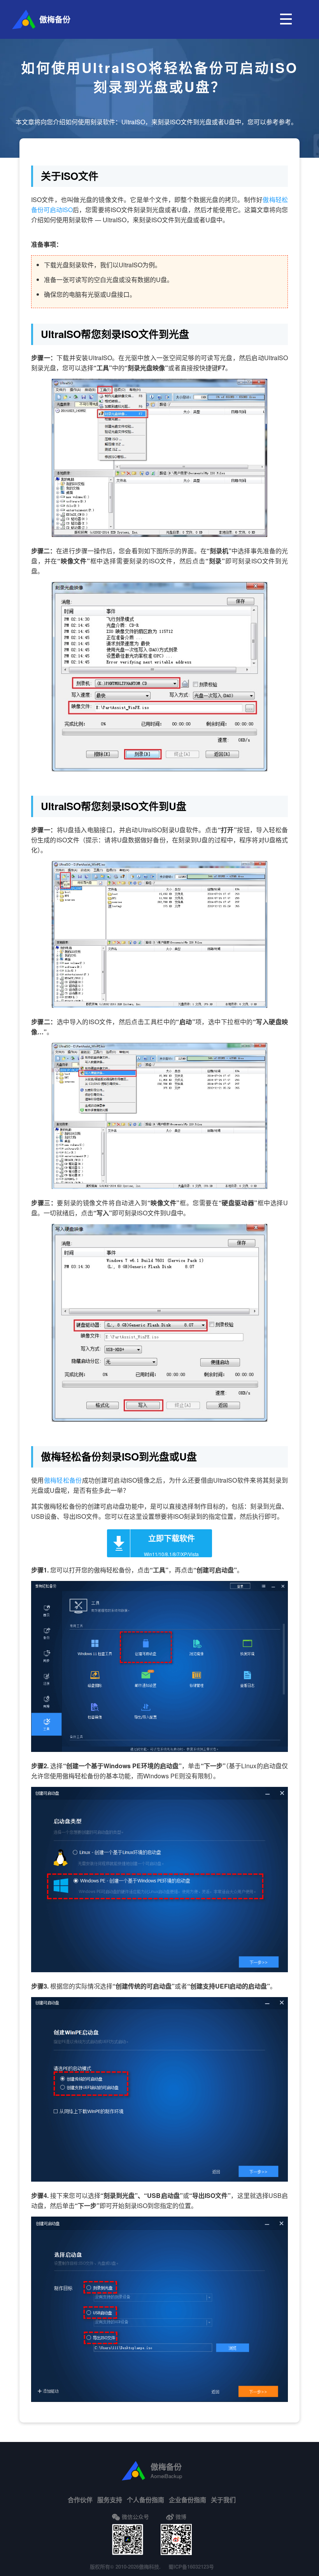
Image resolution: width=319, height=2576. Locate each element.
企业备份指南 (188, 2500)
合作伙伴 (80, 2500)
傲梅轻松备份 (63, 1480)
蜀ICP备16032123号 (191, 2566)
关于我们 (223, 2500)
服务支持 (110, 2500)
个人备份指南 (145, 2500)
